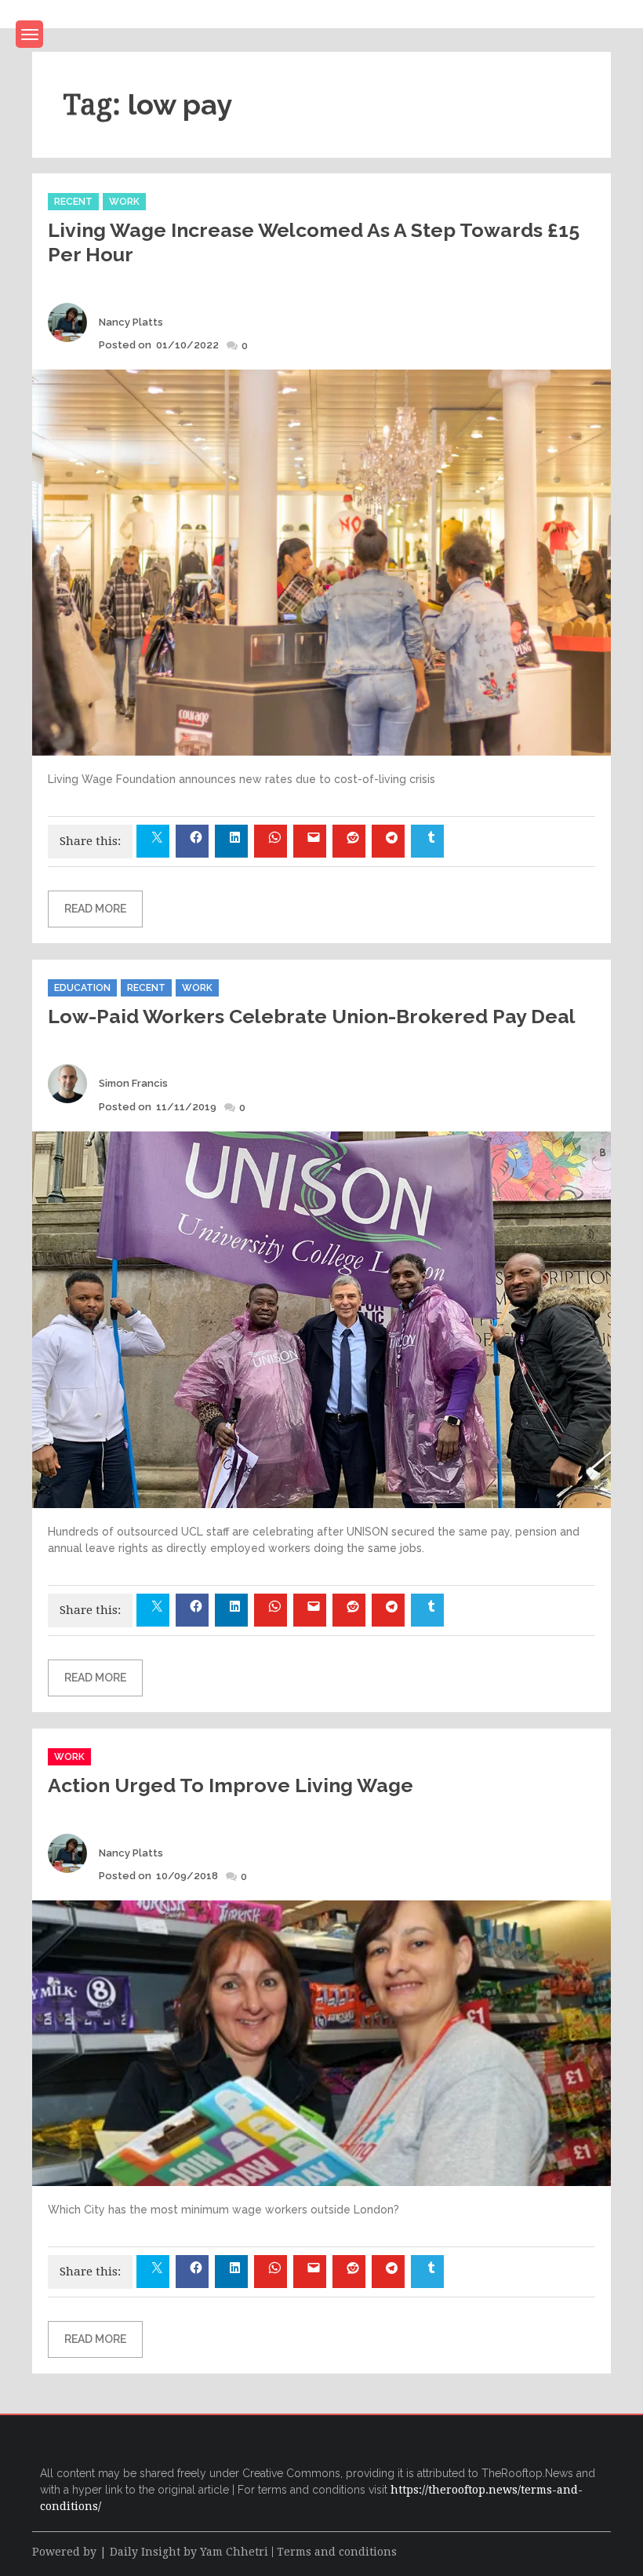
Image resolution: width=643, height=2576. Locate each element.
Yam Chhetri (234, 2552)
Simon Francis (133, 1083)
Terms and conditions (337, 2552)
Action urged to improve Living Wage (231, 1785)
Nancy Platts (131, 322)
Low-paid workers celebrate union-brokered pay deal (312, 1016)
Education (82, 988)
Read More (95, 909)
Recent (73, 202)
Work (124, 202)
